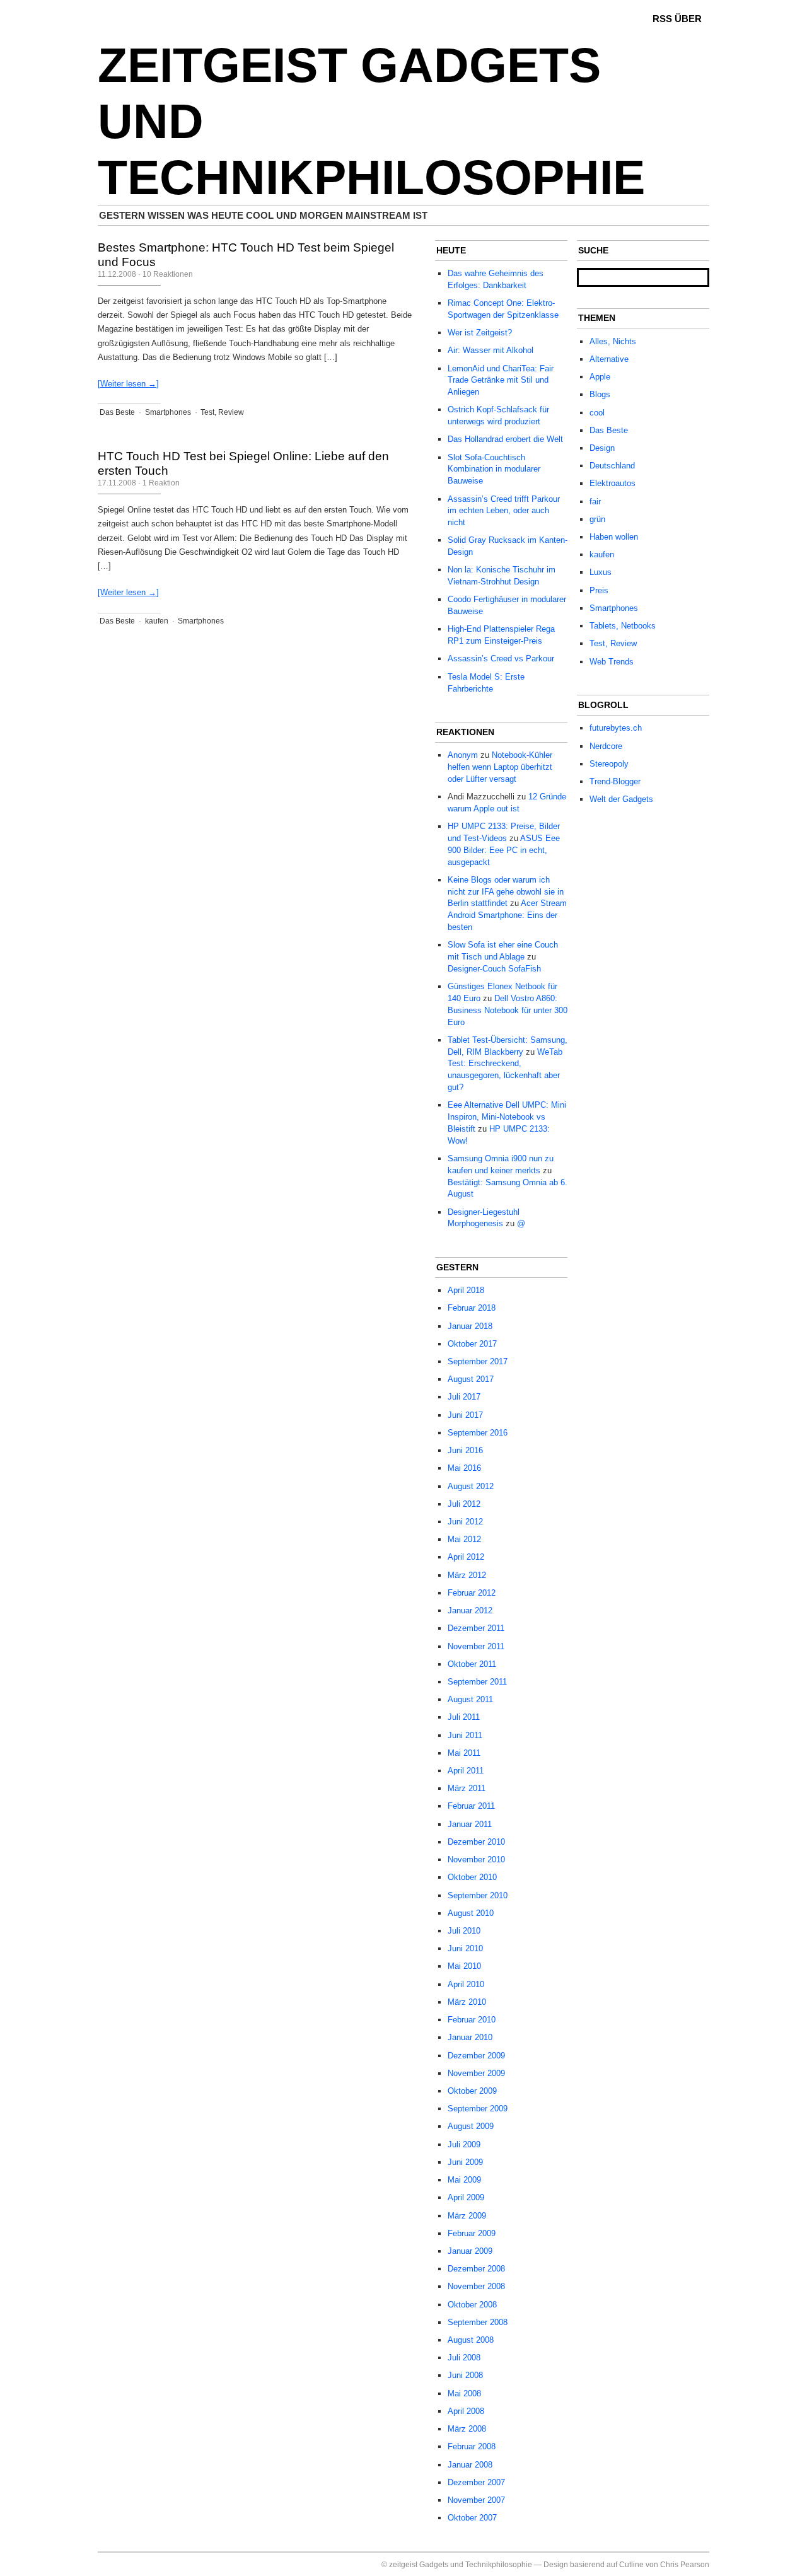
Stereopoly (609, 764)
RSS (662, 19)
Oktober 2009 (472, 2091)
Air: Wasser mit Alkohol (491, 350)
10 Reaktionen (168, 274)
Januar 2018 (470, 1326)
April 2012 (466, 1557)
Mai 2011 (464, 1753)
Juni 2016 (465, 1450)
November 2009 (476, 2073)
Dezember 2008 (476, 2269)
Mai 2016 (464, 1468)
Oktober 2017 (472, 1344)
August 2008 (471, 2340)
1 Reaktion (161, 483)
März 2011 (467, 1788)
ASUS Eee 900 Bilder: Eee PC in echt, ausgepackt (504, 850)
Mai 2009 (464, 2180)
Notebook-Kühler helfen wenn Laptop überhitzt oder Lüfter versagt (500, 767)
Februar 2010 (472, 2020)
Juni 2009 (465, 2162)
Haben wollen (614, 537)
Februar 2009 (472, 2233)
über (688, 19)
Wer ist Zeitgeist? (480, 333)
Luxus (601, 572)
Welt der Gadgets (621, 799)
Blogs (600, 394)
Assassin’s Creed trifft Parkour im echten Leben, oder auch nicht (504, 511)
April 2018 (466, 1290)
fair (595, 502)
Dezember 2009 (476, 2056)
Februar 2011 (471, 1806)
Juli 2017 (464, 1397)
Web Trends (612, 662)
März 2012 (467, 1575)
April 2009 (466, 2197)
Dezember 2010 (476, 1842)
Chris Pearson (685, 2565)
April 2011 (466, 1771)
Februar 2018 (472, 1308)
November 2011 (476, 1646)
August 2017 (471, 1379)
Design (602, 448)
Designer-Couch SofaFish (494, 969)
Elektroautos (613, 483)
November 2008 (476, 2286)
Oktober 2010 (472, 1877)
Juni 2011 (465, 1735)
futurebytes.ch (616, 728)
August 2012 (471, 1486)
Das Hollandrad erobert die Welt (505, 439)
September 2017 (478, 1361)
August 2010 (471, 1913)
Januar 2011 (470, 1824)
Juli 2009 (464, 2144)
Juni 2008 (465, 2375)
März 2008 (467, 2429)
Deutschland (612, 466)
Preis (599, 590)
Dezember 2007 (476, 2482)
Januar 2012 (470, 1610)
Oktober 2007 (472, 2518)
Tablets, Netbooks (623, 626)
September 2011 (477, 1682)
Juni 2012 (465, 1522)
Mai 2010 (464, 1966)
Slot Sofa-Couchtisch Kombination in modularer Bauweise (494, 469)
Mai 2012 (464, 1539)
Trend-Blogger (615, 781)
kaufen (157, 621)
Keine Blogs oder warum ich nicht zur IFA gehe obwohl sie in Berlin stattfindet (506, 892)
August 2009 (471, 2126)
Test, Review (222, 412)
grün (597, 519)
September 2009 (478, 2109)
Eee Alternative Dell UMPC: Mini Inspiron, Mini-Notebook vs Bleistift (507, 1117)
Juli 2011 (464, 1717)
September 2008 (478, 2322)
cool (597, 413)
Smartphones (168, 412)
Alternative (609, 359)
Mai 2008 (464, 2393)
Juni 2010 (465, 1948)
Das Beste (117, 412)
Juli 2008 (464, 2358)
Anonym (463, 755)
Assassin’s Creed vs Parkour (501, 659)
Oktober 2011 (472, 1664)
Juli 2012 (464, 1504)
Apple (600, 377)
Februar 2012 (472, 1593)
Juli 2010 (464, 1931)
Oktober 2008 (472, 2305)
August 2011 (470, 1699)
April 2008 (466, 2411)
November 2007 (476, 2500)
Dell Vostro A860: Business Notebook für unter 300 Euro (508, 1010)
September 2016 (478, 1433)
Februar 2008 (472, 2446)
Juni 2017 (465, 1415)
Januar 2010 (470, 2037)
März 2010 (467, 2002)
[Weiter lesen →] (128, 384)
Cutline (631, 2565)
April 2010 (466, 1984)
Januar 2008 (470, 2465)
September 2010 (478, 1895)
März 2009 (467, 2216)
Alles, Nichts (613, 341)
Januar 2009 (470, 2251)
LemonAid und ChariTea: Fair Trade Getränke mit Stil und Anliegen (501, 380)
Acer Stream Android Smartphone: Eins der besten (507, 915)
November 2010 (476, 1859)
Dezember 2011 (476, 1628)
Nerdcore (606, 746)
